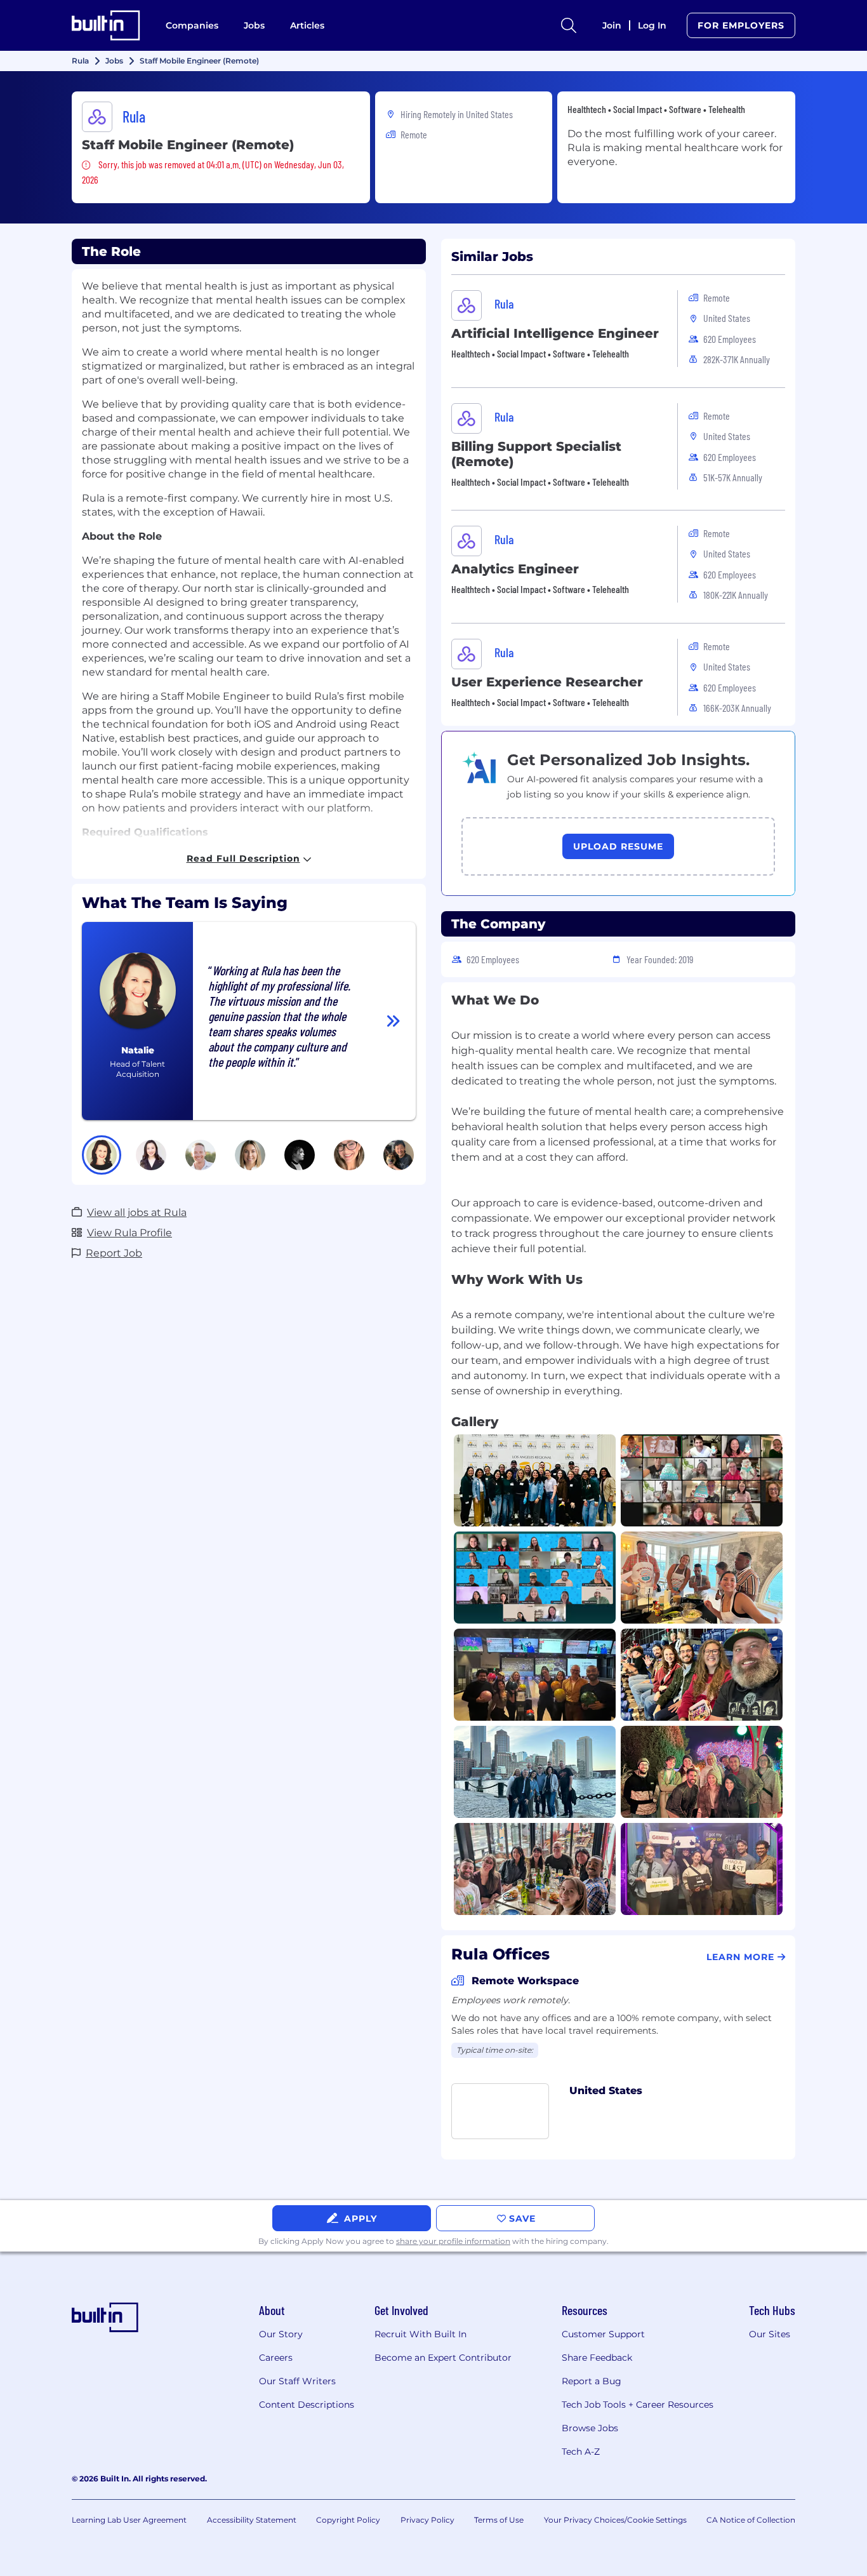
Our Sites (770, 2334)
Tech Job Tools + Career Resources (638, 2405)
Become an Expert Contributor (443, 2358)
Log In (652, 25)
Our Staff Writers (297, 2381)
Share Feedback (597, 2358)
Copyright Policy (348, 2520)
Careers (276, 2358)
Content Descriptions (307, 2405)
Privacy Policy (427, 2520)
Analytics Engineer (515, 569)
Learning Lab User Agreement (129, 2520)
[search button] (569, 25)
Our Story (281, 2334)
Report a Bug (592, 2381)
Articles (307, 25)
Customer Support (603, 2334)
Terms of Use (499, 2520)
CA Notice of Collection (751, 2520)
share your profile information (453, 2241)
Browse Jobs (590, 2428)
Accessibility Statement (252, 2520)
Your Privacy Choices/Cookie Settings (615, 2520)
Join (612, 25)
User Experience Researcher (547, 682)
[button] (102, 1155)
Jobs (254, 25)
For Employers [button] (741, 25)
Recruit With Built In (420, 2334)
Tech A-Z (581, 2452)
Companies (192, 25)
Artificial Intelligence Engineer (555, 333)
